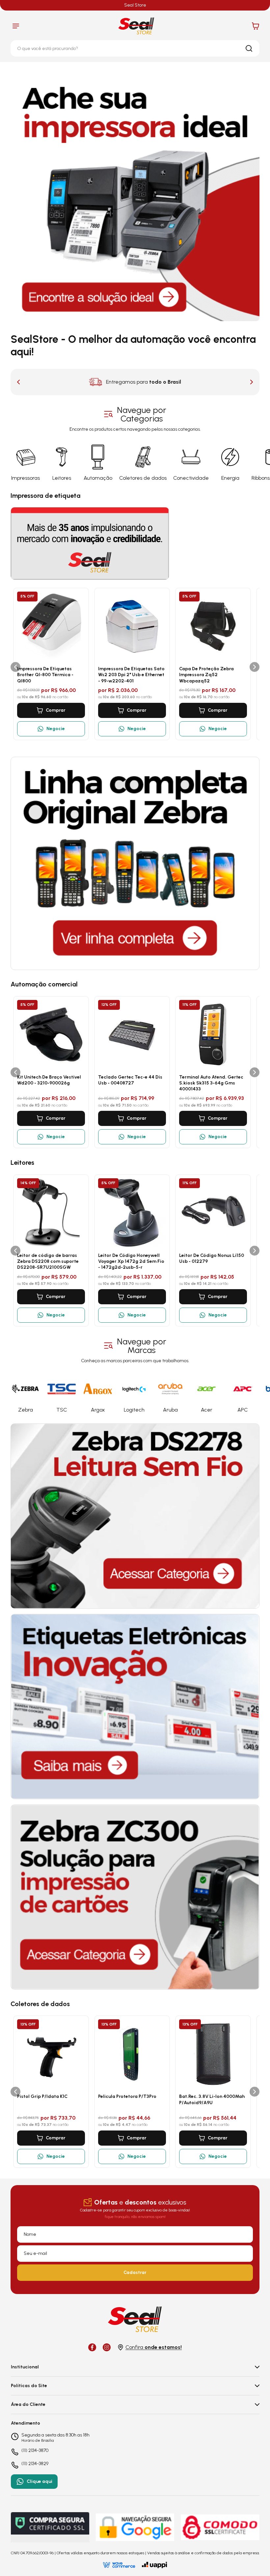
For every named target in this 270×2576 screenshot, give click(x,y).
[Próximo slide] (252, 382)
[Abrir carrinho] (256, 26)
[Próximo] (255, 667)
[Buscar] (249, 48)
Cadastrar (135, 2272)
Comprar (56, 710)
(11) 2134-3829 (35, 2464)
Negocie (56, 729)
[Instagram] (107, 2347)
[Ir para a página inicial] (136, 26)
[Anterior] (15, 667)
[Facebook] (92, 2347)
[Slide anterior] (18, 382)
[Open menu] (16, 26)
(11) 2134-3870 (35, 2451)
